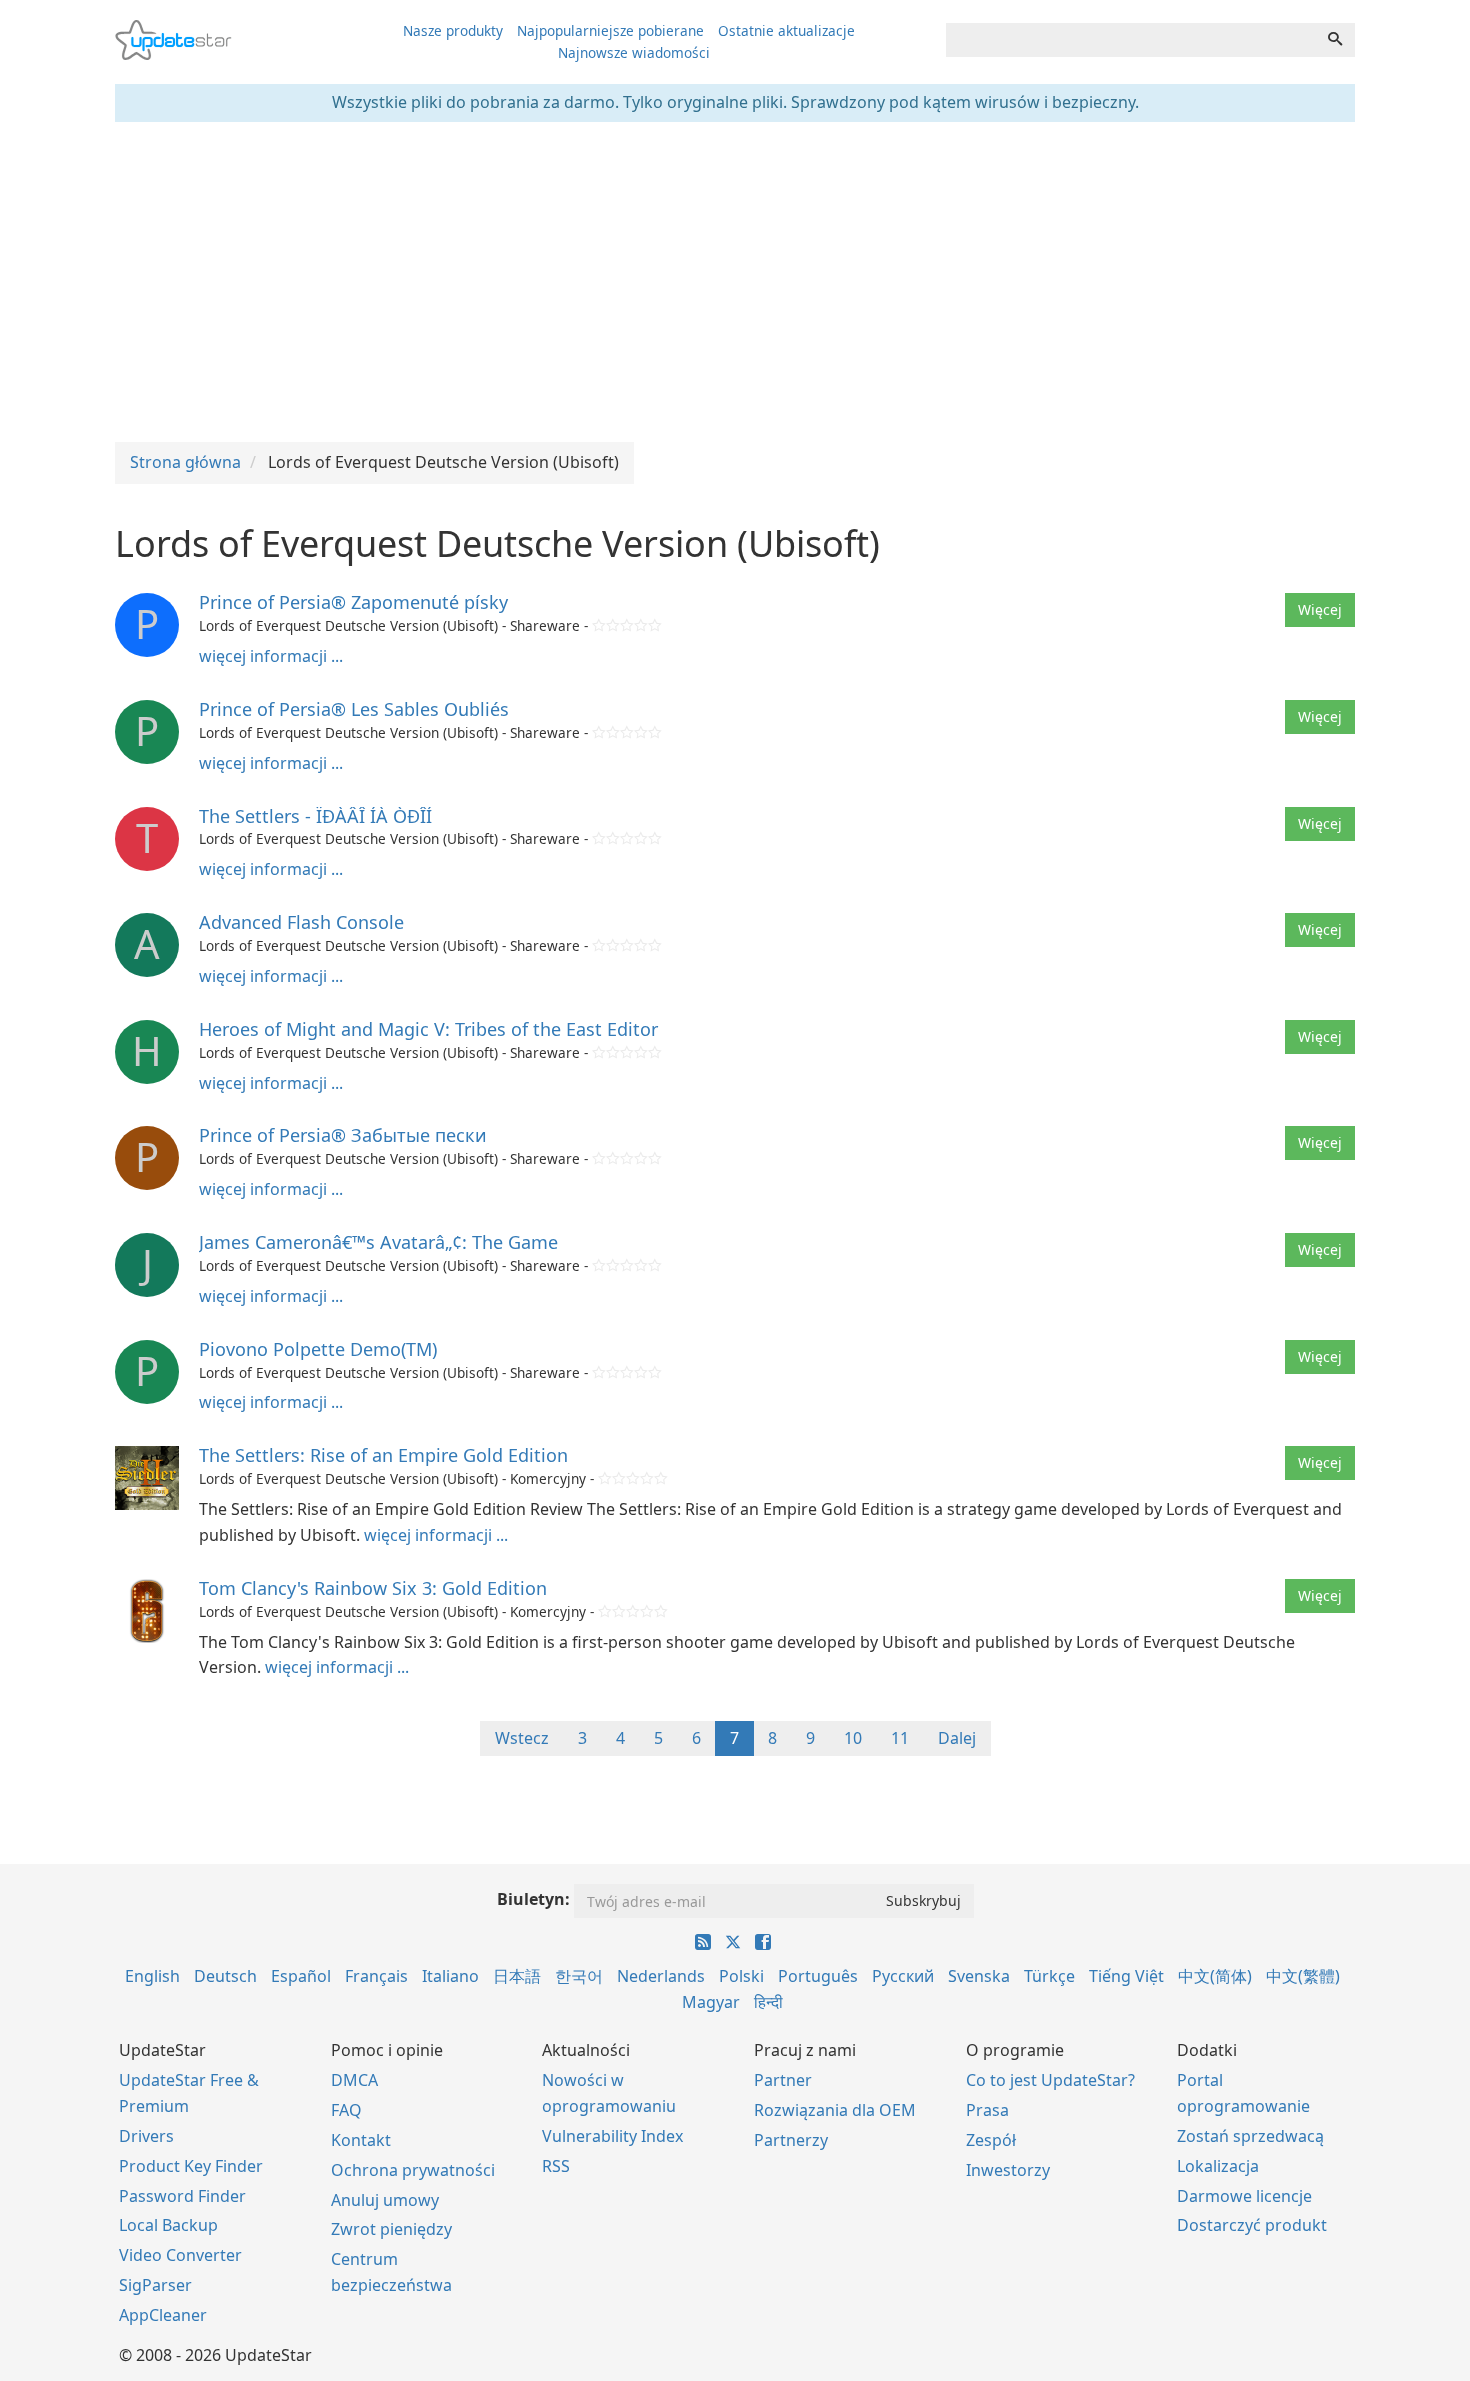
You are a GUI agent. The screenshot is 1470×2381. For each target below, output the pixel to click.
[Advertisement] (735, 282)
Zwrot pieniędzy (391, 2229)
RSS (556, 2166)
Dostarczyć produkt (1252, 2225)
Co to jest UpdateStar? (1050, 2080)
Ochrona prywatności (413, 2170)
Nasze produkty (453, 30)
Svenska (979, 1976)
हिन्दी (768, 2002)
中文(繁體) (1303, 1976)
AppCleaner (163, 2315)
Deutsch (225, 1976)
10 (853, 1738)
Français (376, 1976)
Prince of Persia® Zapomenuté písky (353, 602)
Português (818, 1976)
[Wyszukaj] (1335, 40)
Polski (741, 1976)
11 (900, 1738)
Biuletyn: (533, 1899)
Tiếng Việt (1126, 1976)
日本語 (517, 1976)
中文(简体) (1215, 1976)
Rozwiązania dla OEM (835, 2110)
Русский (903, 1976)
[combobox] (1131, 40)
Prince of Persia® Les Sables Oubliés (354, 709)
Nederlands (661, 1976)
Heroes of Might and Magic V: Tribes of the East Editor (428, 1029)
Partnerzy (791, 2140)
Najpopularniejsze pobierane (610, 30)
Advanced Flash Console (301, 922)
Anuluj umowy (385, 2200)
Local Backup (168, 2225)
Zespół (991, 2140)
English (152, 1976)
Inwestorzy (1008, 2170)
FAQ (346, 2110)
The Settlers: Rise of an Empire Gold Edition (383, 1455)
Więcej (1320, 609)
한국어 (579, 1976)
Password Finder (182, 2196)
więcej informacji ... (271, 656)
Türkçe (1049, 1976)
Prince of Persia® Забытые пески (343, 1135)
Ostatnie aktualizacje (786, 30)
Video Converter (180, 2255)
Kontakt (361, 2140)
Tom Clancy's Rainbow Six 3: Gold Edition (373, 1588)
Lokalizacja (1218, 2166)
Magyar (711, 2002)
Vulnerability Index (612, 2136)
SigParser (155, 2285)
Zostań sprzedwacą (1250, 2136)
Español (301, 1976)
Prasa (987, 2110)
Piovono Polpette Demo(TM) (318, 1349)
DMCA (354, 2080)
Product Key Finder (191, 2166)
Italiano (450, 1976)
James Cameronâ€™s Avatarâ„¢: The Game (378, 1242)
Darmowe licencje (1244, 2196)
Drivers (146, 2136)
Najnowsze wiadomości (634, 52)
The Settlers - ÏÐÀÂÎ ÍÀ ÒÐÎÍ (315, 816)
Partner (783, 2080)
